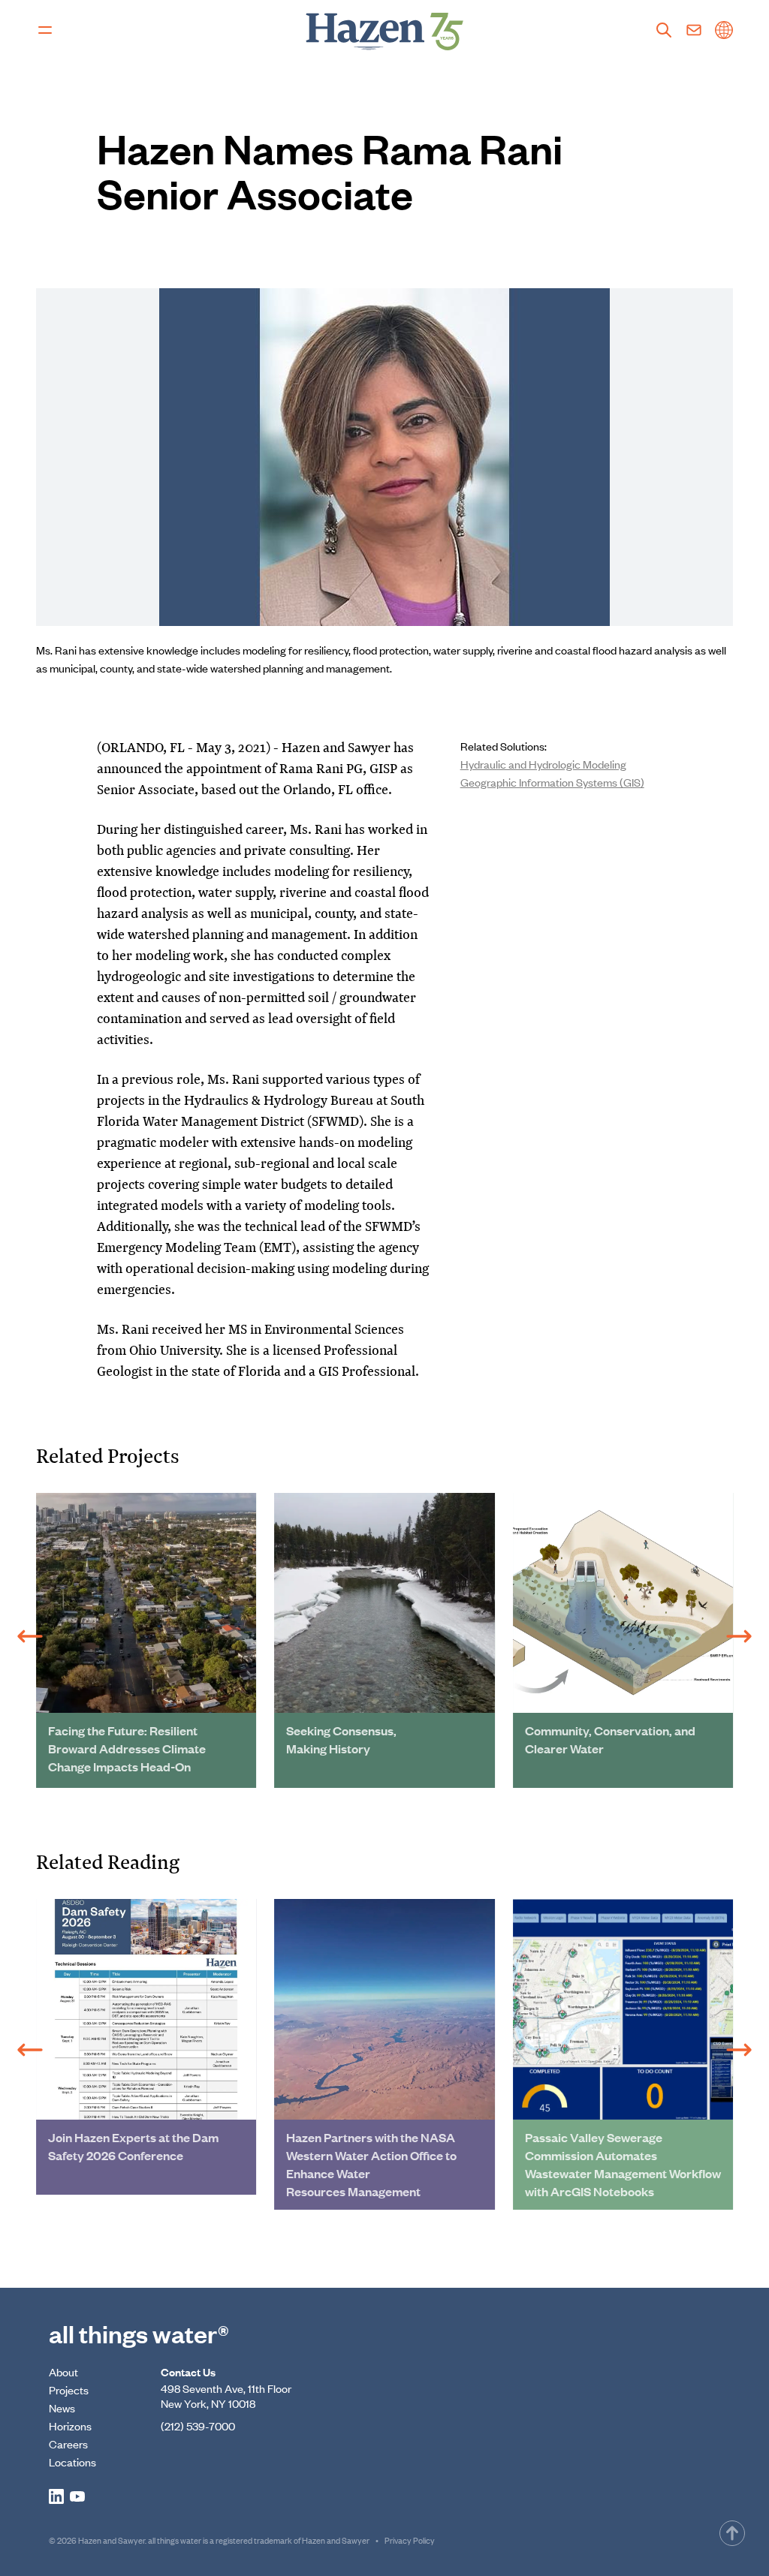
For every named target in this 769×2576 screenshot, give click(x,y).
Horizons (70, 2426)
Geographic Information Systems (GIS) (552, 782)
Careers (68, 2444)
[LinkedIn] (56, 2496)
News (62, 2407)
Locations (72, 2462)
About (63, 2371)
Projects (69, 2389)
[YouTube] (77, 2496)
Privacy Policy (410, 2540)
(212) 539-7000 (198, 2426)
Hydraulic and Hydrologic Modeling (543, 764)
